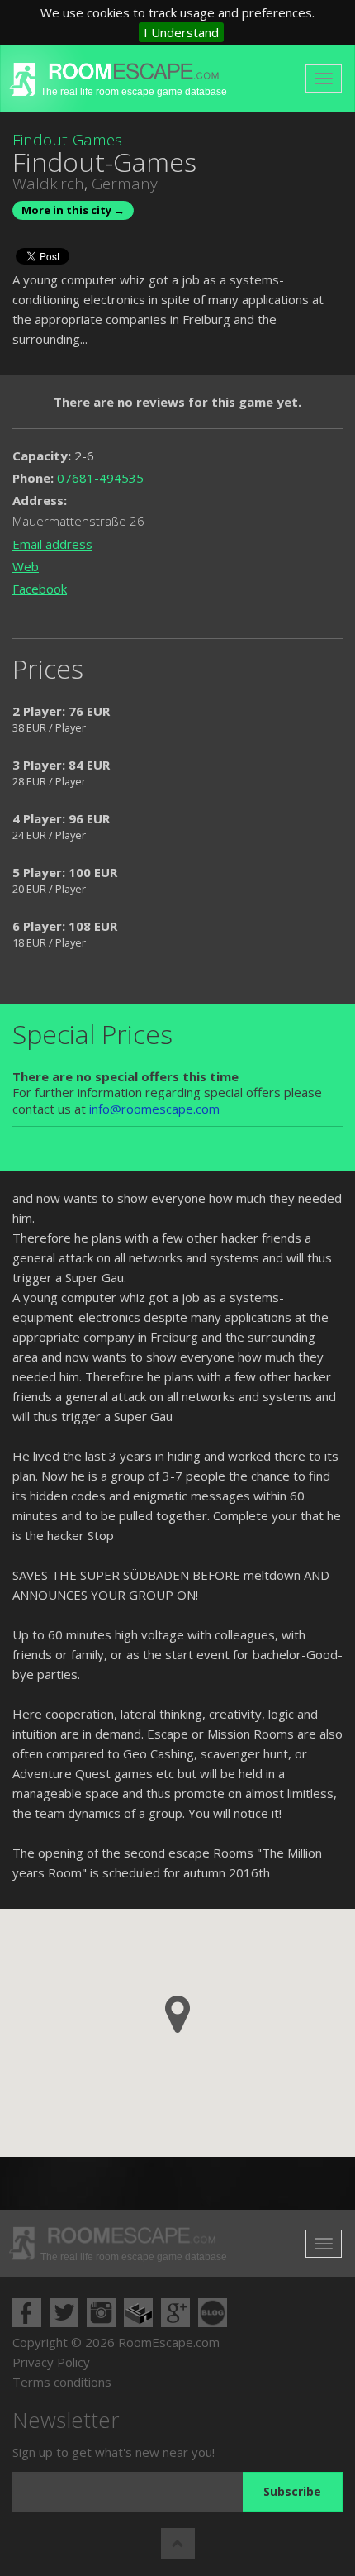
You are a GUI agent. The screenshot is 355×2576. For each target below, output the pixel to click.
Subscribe (292, 2491)
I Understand (181, 32)
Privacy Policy (51, 2362)
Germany (125, 184)
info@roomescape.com (154, 1109)
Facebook (40, 589)
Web (26, 566)
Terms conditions (62, 2382)
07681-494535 (100, 478)
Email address (52, 544)
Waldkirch (48, 184)
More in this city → (73, 210)
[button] (177, 2014)
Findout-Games (67, 140)
